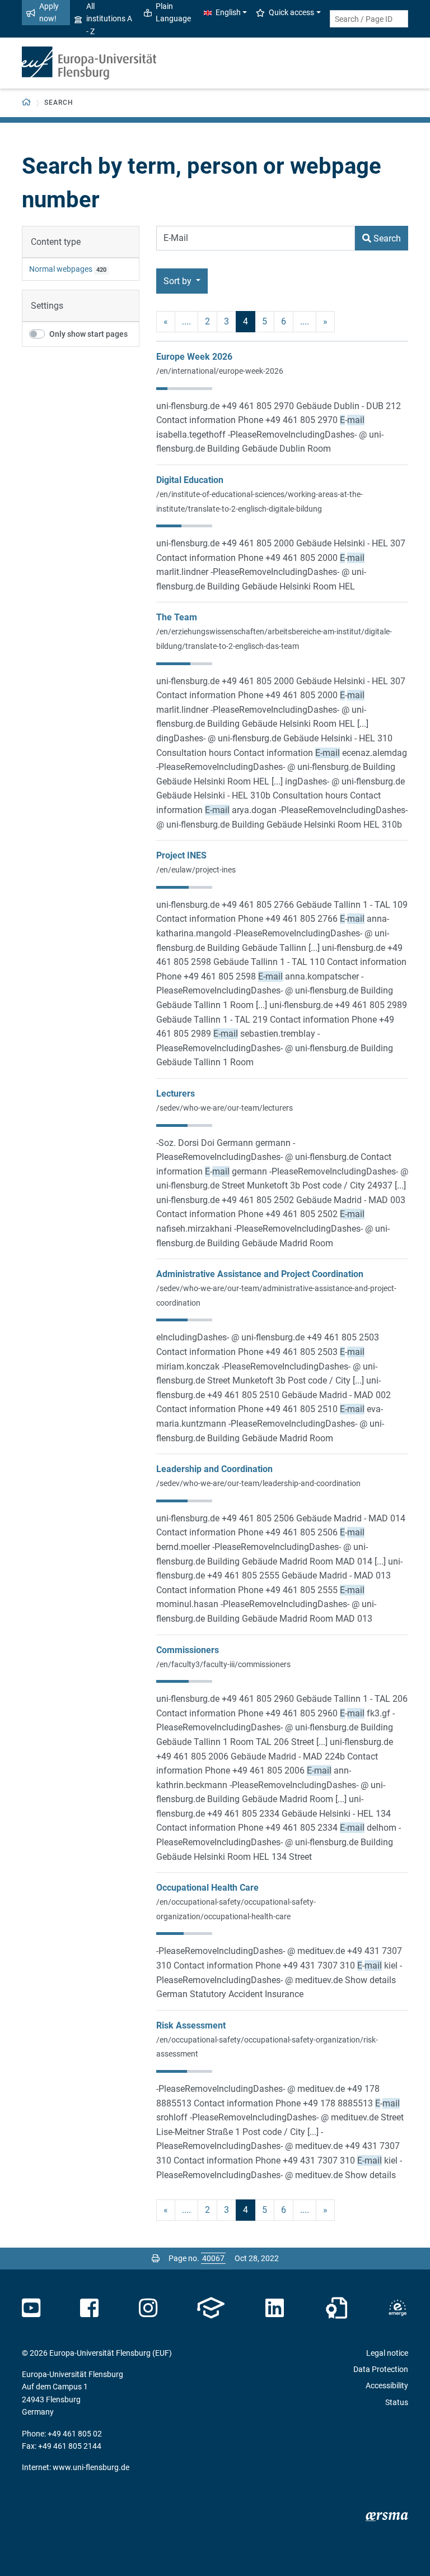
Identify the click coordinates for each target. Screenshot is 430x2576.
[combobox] (369, 19)
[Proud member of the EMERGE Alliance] (398, 2308)
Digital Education (190, 480)
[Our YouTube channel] (31, 2308)
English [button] (228, 12)
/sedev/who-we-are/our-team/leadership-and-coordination (258, 1483)
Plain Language (173, 12)
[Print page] (156, 2258)
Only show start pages (88, 334)
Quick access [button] (291, 12)
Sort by (179, 281)
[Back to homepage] (89, 63)
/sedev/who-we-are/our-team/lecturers (225, 1108)
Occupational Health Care (207, 1888)
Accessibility (387, 2385)
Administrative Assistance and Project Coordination (260, 1274)
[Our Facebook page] (89, 2308)
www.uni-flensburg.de (91, 2467)
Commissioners (188, 1650)
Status (397, 2402)
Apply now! (49, 12)
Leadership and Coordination (214, 1469)
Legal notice (387, 2353)
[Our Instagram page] (148, 2308)
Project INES (181, 855)
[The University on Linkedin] (275, 2308)
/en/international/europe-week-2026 (220, 371)
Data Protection (381, 2369)
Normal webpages (61, 269)
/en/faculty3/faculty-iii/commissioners (223, 1664)
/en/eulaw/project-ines (196, 870)
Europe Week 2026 (194, 357)
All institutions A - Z (109, 19)
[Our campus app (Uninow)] (211, 2308)
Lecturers (176, 1094)
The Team (177, 617)
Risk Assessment (191, 2025)
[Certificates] (336, 2308)
